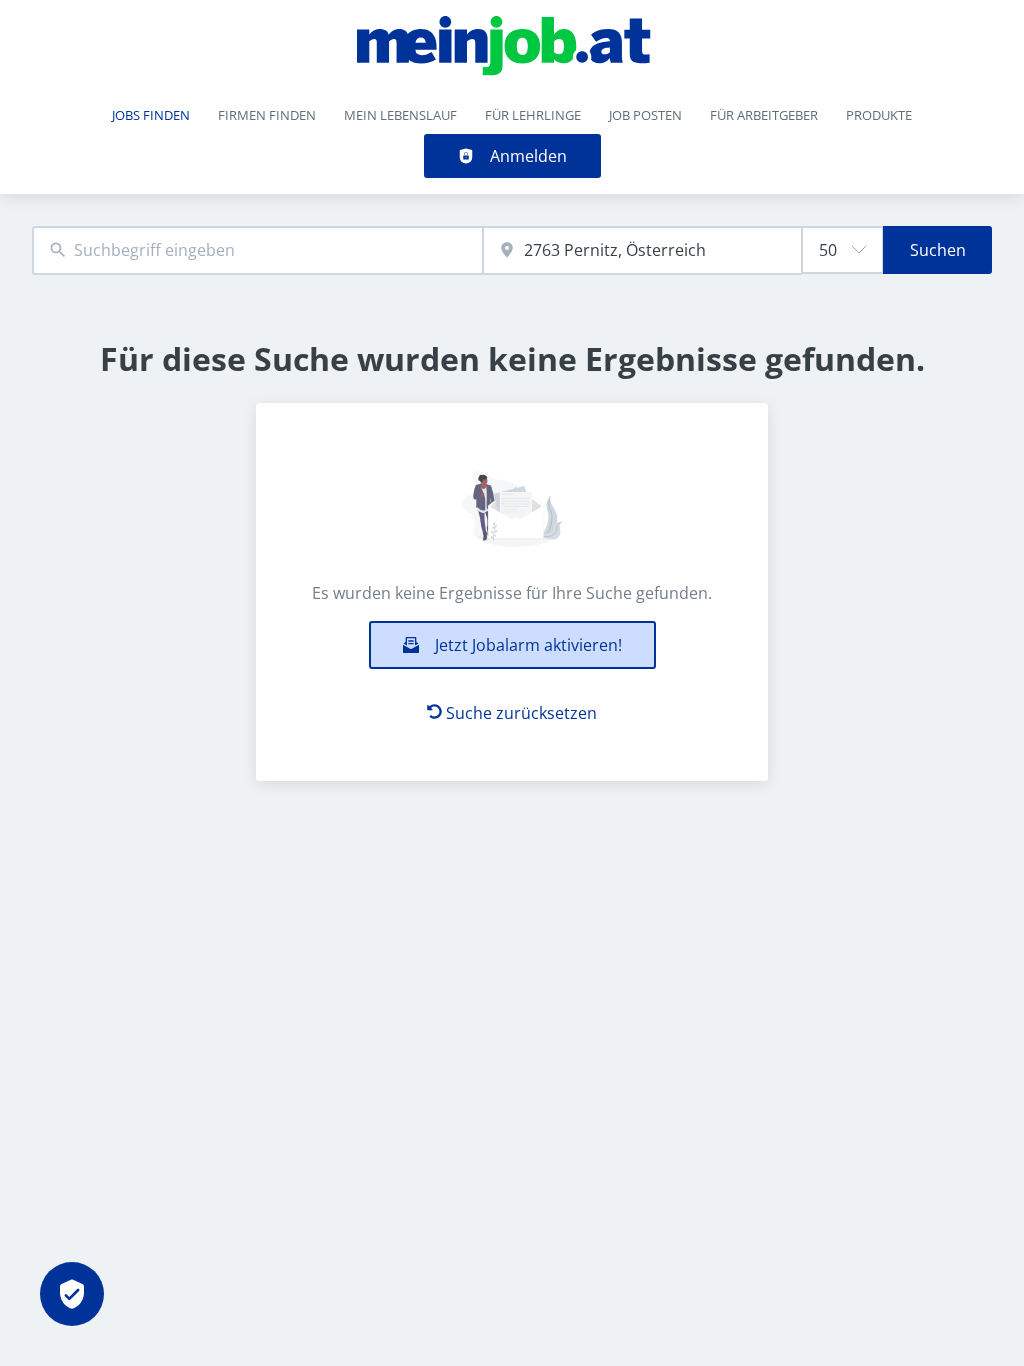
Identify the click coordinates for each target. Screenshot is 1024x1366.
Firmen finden (267, 115)
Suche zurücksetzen (521, 713)
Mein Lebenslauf (400, 115)
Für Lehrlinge (533, 115)
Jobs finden (151, 115)
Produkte (879, 115)
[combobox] (257, 250)
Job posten (645, 115)
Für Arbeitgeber (764, 115)
